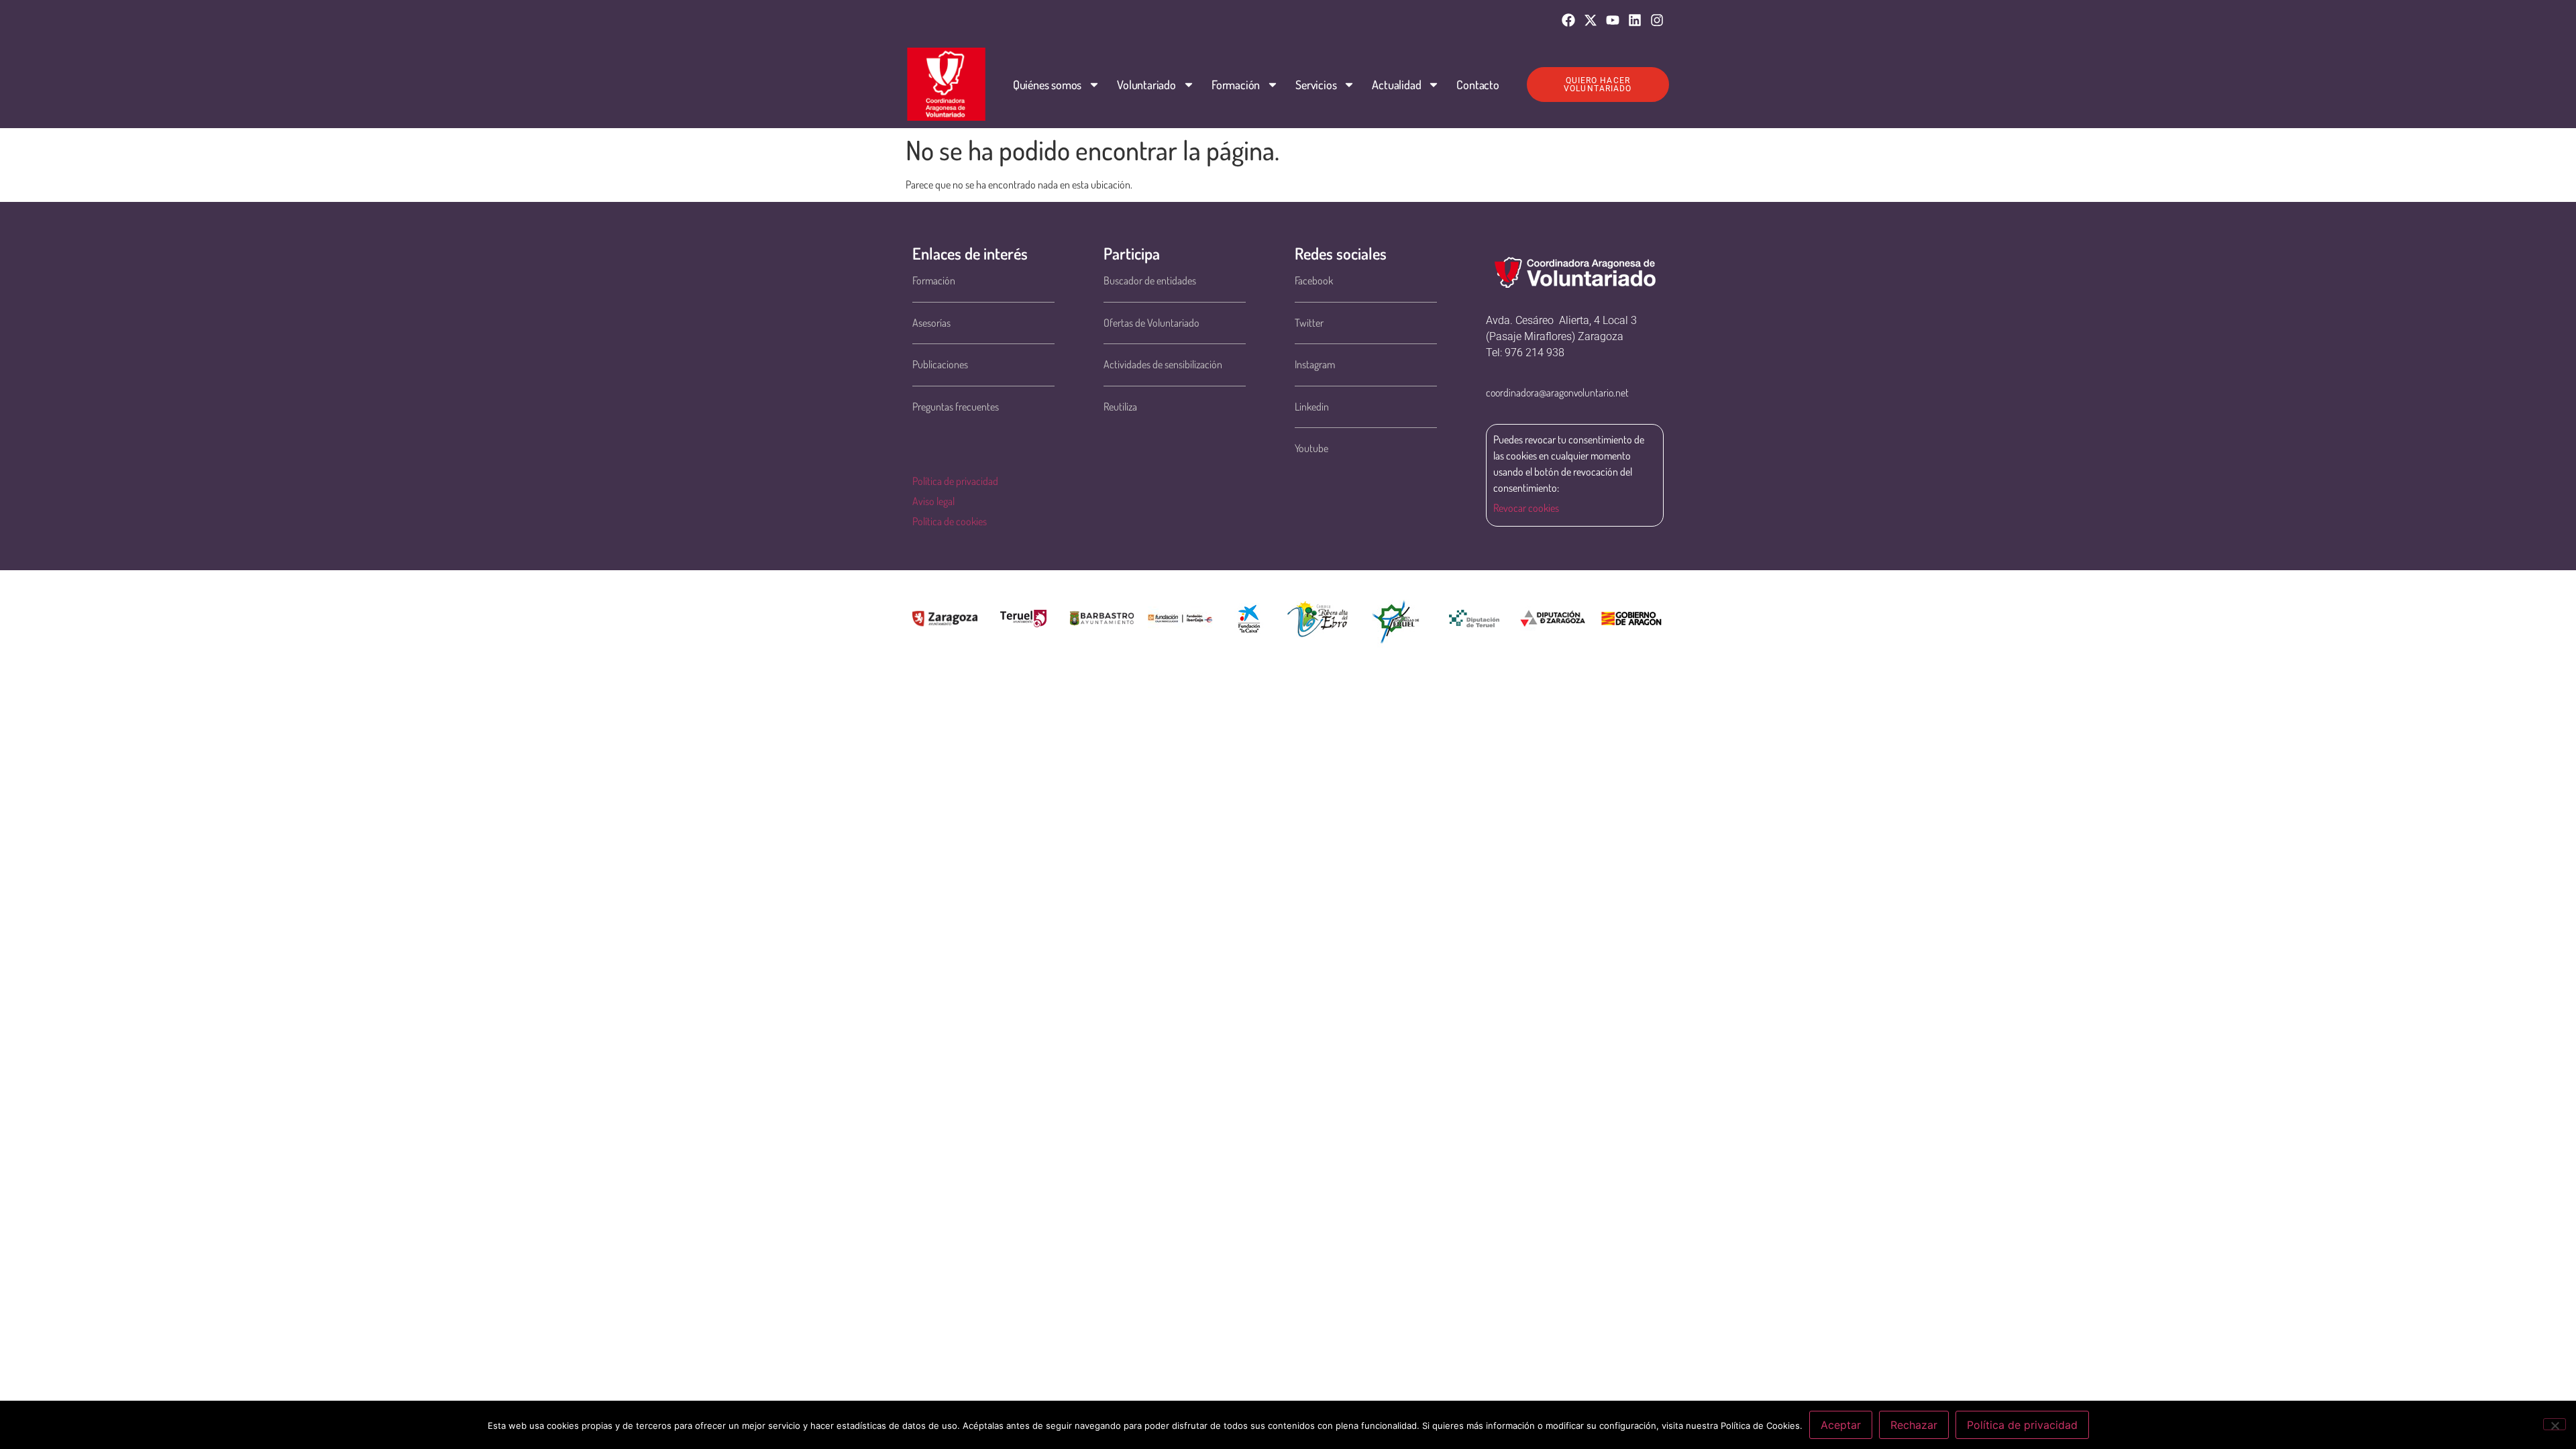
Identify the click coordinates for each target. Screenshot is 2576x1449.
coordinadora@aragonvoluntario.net (1557, 392)
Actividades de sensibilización (1163, 364)
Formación (1236, 85)
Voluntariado (1146, 85)
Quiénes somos (1047, 85)
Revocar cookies (1526, 508)
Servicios (1316, 85)
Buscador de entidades (1150, 280)
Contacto (1478, 85)
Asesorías (931, 323)
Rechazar (1914, 1425)
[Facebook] (1568, 20)
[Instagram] (1657, 20)
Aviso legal (933, 501)
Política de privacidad (955, 481)
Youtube (1311, 448)
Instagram (1315, 364)
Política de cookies (950, 521)
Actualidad (1396, 85)
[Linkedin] (1635, 20)
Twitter (1309, 323)
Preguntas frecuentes (956, 407)
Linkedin (1312, 407)
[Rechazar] (2555, 1424)
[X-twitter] (1591, 20)
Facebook (1314, 280)
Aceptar (1841, 1425)
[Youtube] (1613, 20)
